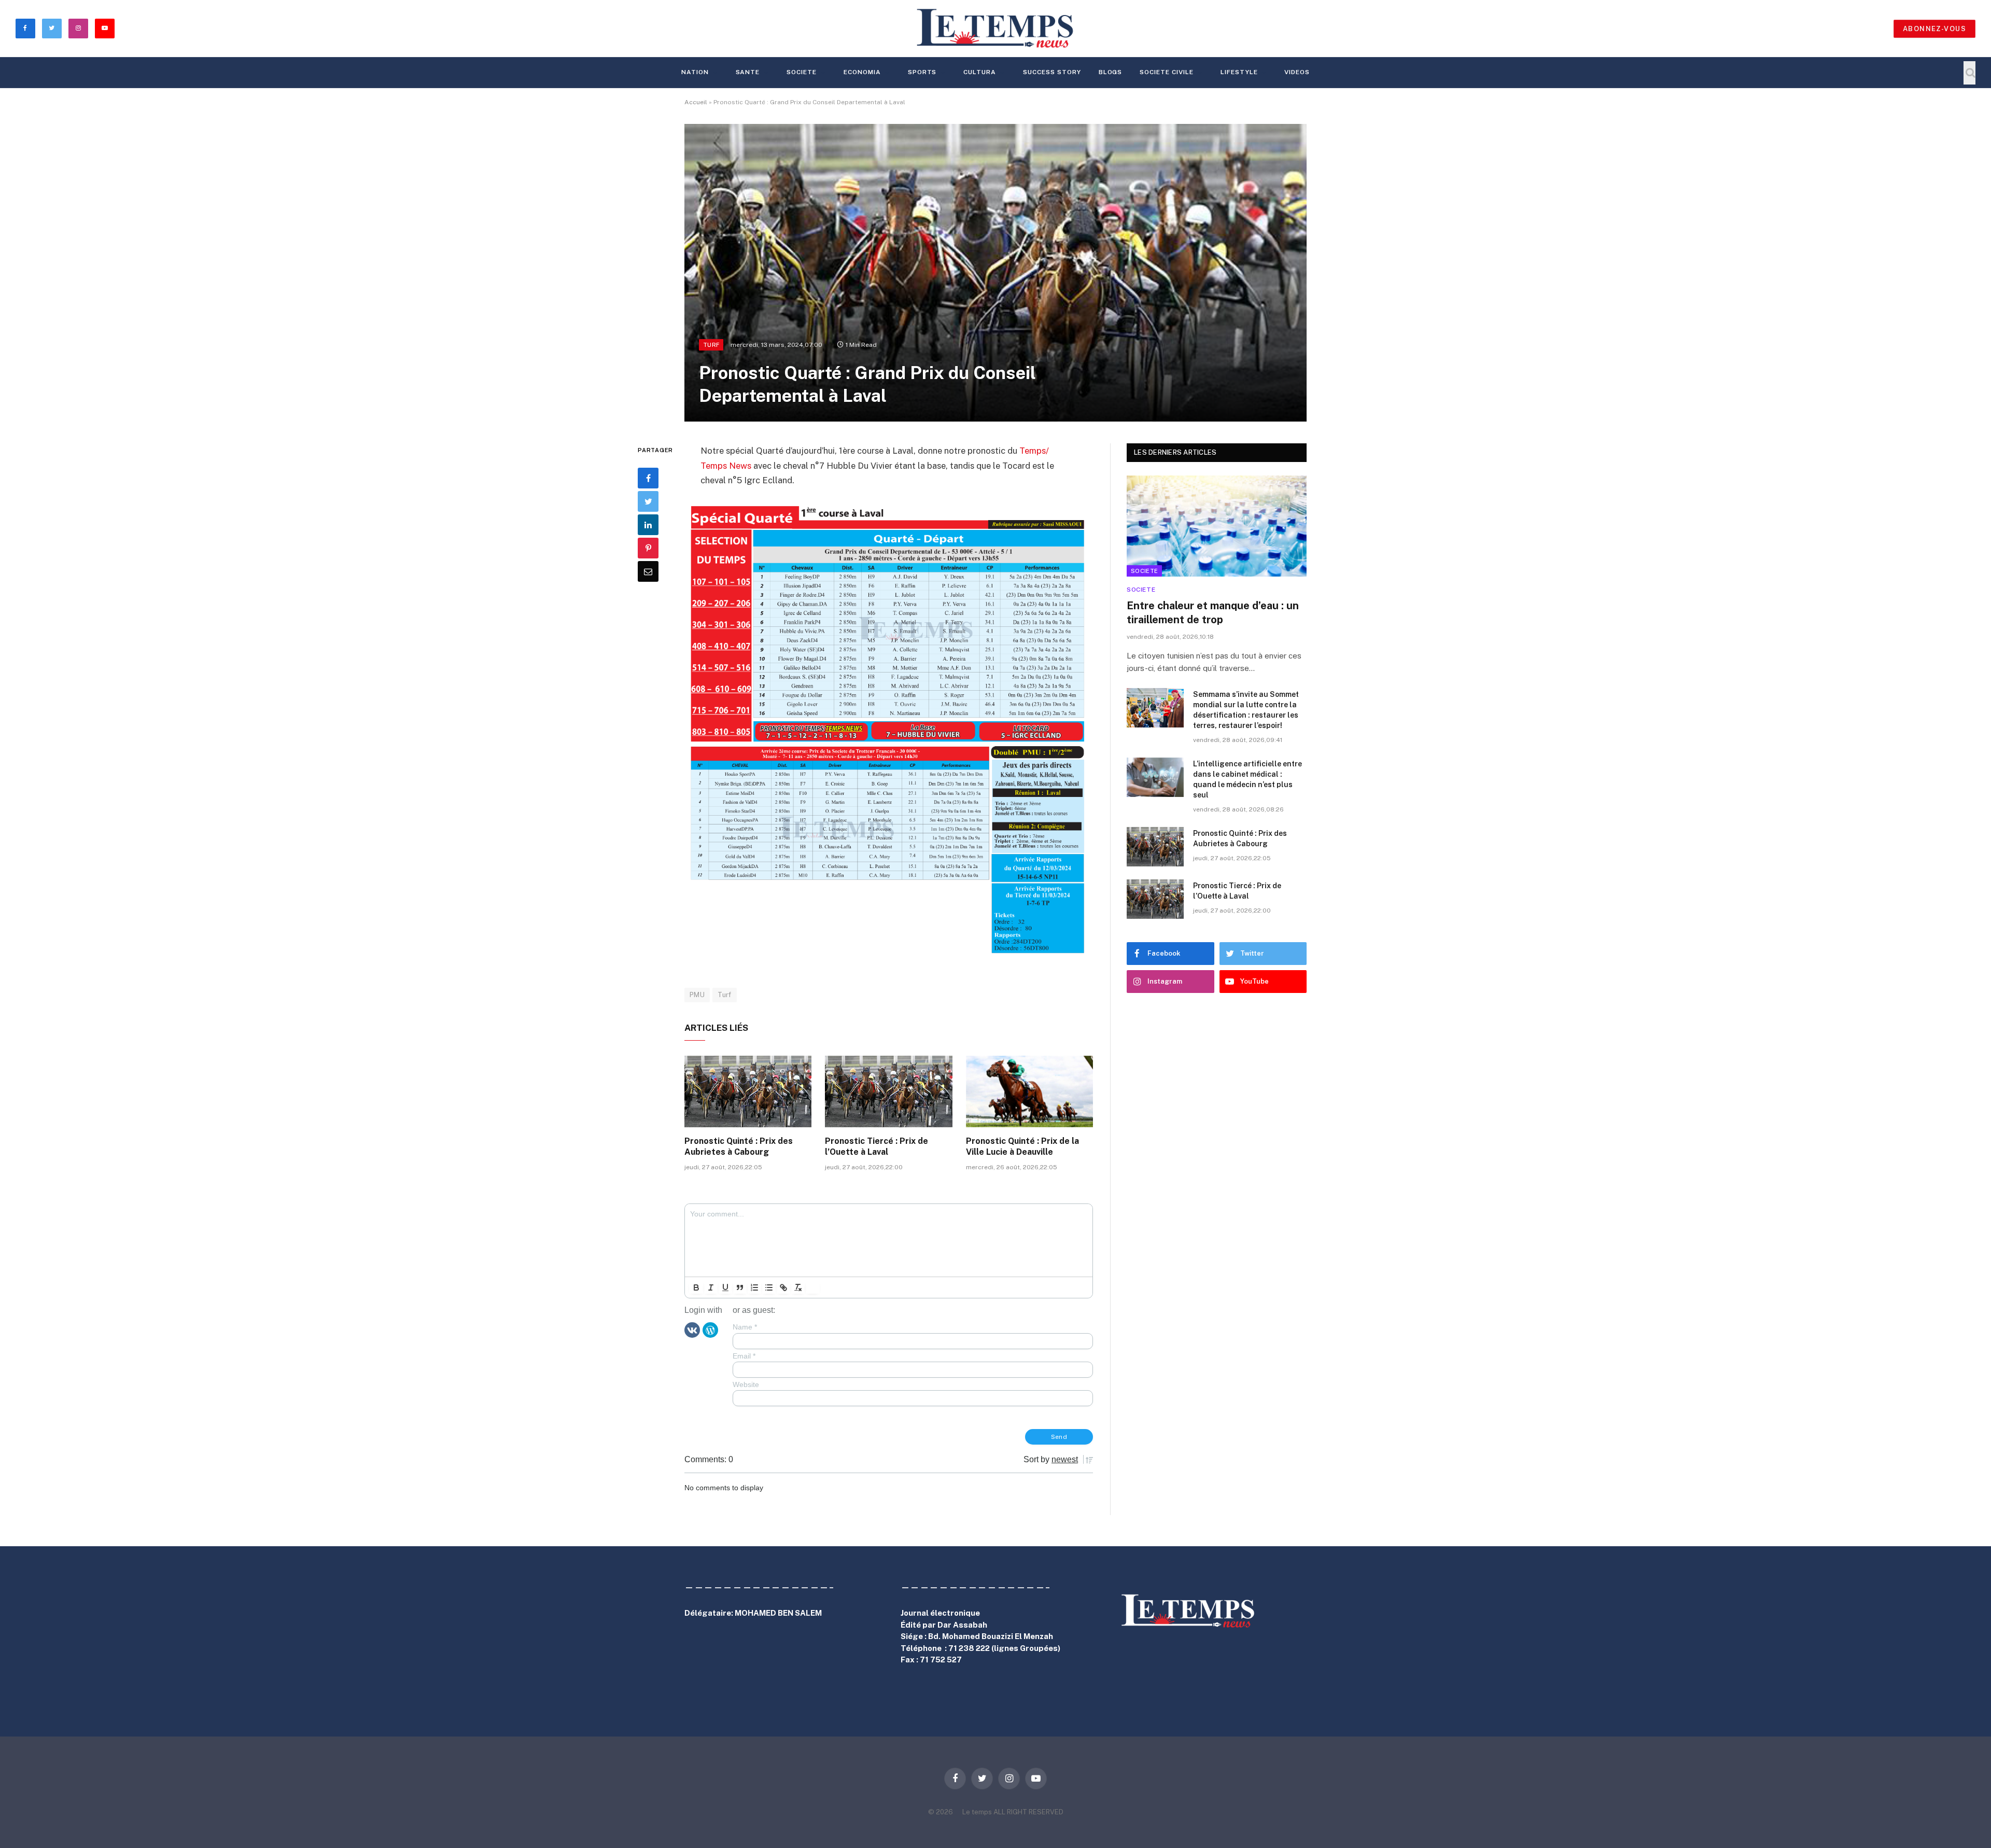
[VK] (692, 1329)
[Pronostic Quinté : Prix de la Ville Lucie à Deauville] (1029, 1091)
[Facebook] (648, 478)
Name (745, 1327)
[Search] (1969, 73)
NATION (695, 72)
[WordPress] (710, 1329)
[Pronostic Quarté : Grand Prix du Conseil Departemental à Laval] (995, 273)
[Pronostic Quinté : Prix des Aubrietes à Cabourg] (748, 1091)
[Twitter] (648, 501)
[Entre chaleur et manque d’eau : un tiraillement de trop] (1217, 526)
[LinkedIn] (648, 525)
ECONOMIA (862, 72)
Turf (711, 345)
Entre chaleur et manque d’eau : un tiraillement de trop (1213, 613)
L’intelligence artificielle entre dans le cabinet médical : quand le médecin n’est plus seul (1247, 779)
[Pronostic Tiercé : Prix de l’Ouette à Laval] (888, 1091)
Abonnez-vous (1934, 29)
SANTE (748, 72)
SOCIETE (802, 72)
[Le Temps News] (995, 29)
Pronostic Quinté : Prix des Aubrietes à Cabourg (739, 1147)
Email (744, 1356)
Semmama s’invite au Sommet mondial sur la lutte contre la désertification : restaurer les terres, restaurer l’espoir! (1246, 710)
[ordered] (754, 1287)
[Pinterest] (648, 548)
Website (746, 1384)
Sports (922, 72)
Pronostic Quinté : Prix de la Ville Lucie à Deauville (1022, 1147)
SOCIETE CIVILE (1166, 72)
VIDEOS (1297, 72)
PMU (697, 995)
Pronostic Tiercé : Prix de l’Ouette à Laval (877, 1147)
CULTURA (980, 72)
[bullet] (769, 1287)
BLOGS (1111, 72)
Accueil (696, 102)
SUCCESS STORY (1052, 72)
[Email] (648, 571)
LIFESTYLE (1239, 72)
